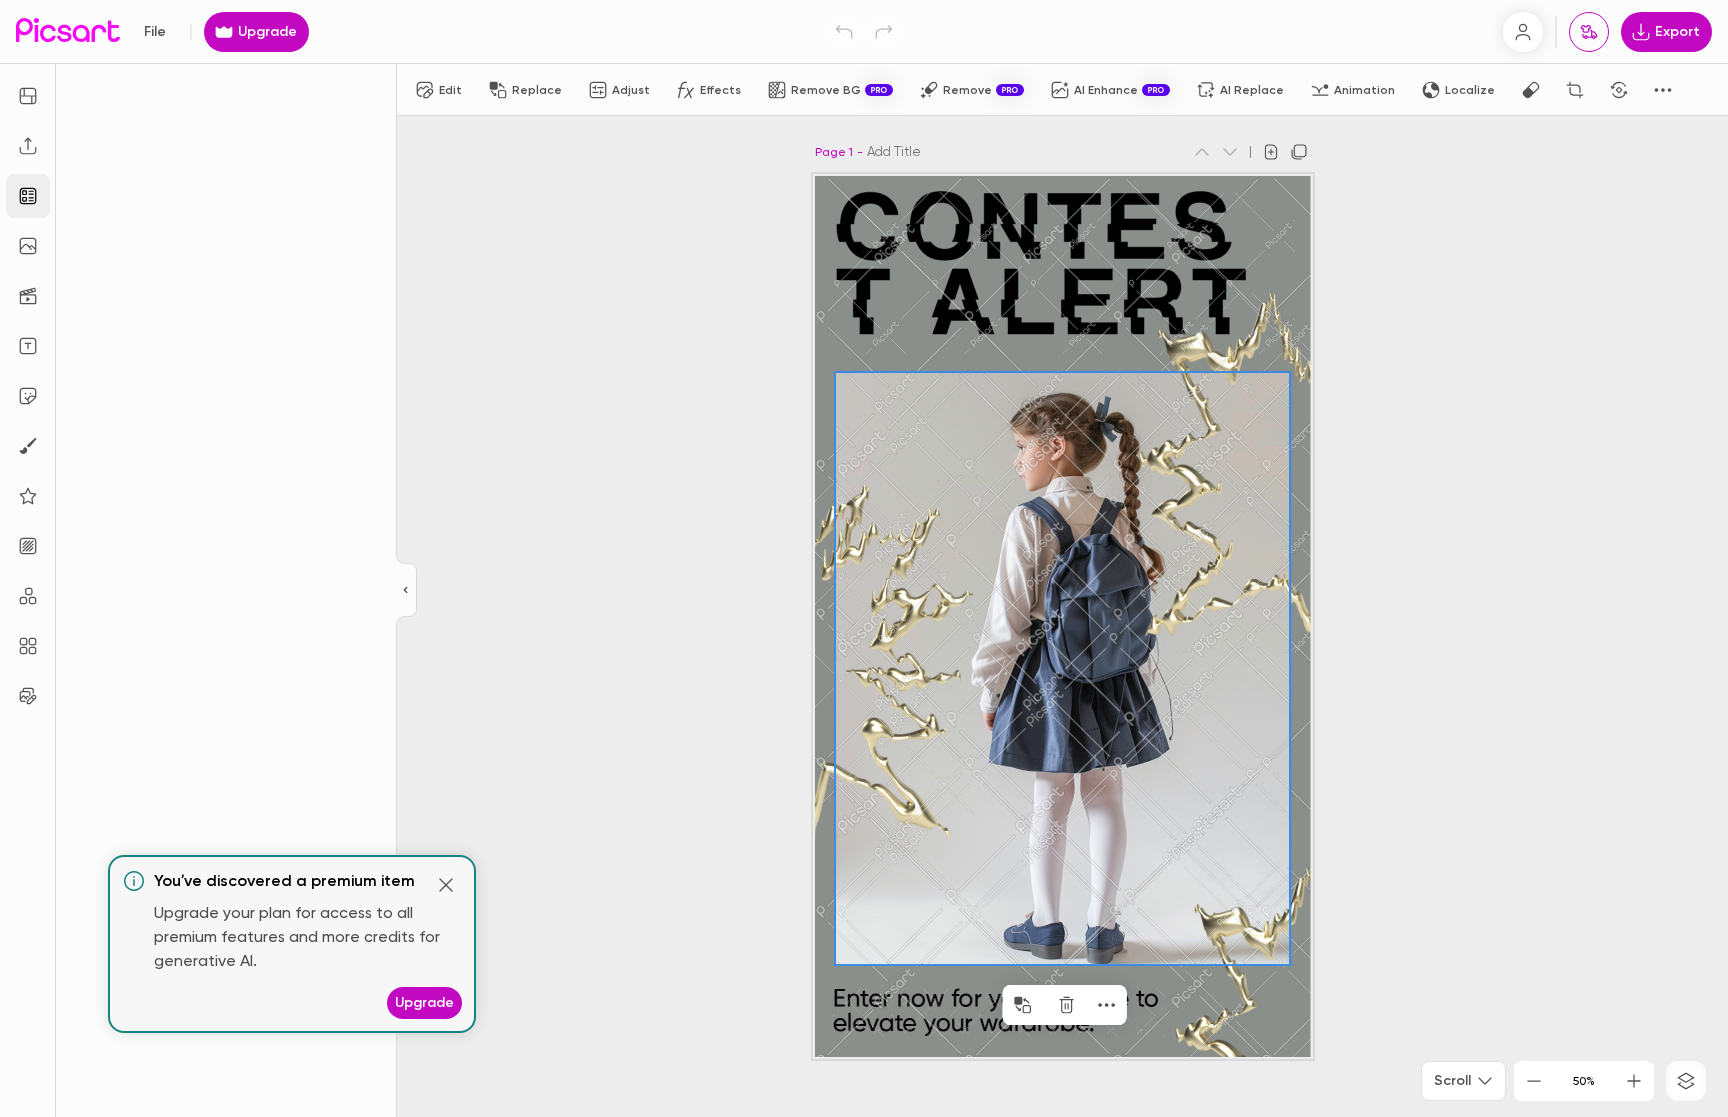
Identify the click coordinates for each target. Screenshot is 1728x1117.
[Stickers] (28, 396)
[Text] (28, 346)
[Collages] (28, 646)
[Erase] (1531, 90)
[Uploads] (28, 146)
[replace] (1023, 1005)
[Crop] (1575, 90)
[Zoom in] (1634, 1081)
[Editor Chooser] (406, 591)
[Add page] (1271, 152)
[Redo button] (884, 32)
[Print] (1589, 32)
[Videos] (28, 296)
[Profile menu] (1523, 32)
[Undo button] (844, 32)
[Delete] (1067, 1005)
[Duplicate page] (1299, 152)
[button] (864, 558)
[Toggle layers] (1686, 1081)
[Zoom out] (1534, 1081)
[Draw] (28, 446)
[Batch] (28, 696)
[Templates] (28, 196)
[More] (1107, 1005)
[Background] (28, 546)
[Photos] (28, 246)
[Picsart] (68, 31)
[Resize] (28, 96)
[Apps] (28, 596)
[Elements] (28, 496)
